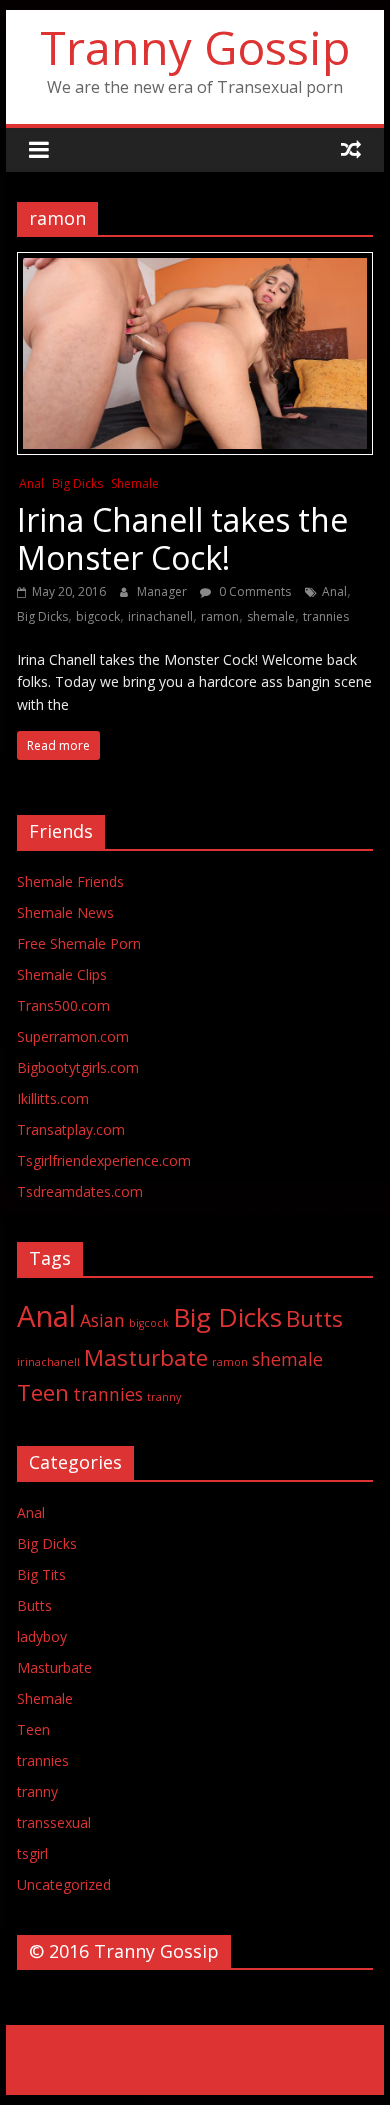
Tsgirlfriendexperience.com (104, 1160)
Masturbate (146, 1357)
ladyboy (42, 1636)
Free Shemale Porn (79, 943)
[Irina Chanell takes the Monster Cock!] (195, 264)
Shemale (135, 483)
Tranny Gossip (195, 47)
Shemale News (65, 912)
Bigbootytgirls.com (78, 1067)
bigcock (98, 616)
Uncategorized (64, 1884)
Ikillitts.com (53, 1098)
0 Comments (253, 591)
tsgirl (32, 1853)
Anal (31, 483)
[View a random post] (351, 149)
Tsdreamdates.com (80, 1191)
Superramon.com (73, 1036)
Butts (314, 1318)
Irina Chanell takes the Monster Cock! (182, 538)
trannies (326, 616)
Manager (163, 591)
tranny (164, 1397)
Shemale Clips (62, 974)
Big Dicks (77, 483)
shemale (271, 616)
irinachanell (160, 616)
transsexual (54, 1822)
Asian (102, 1320)
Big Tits (41, 1574)
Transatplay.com (71, 1129)
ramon (220, 616)
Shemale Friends (70, 881)
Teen (43, 1392)
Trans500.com (63, 1005)
